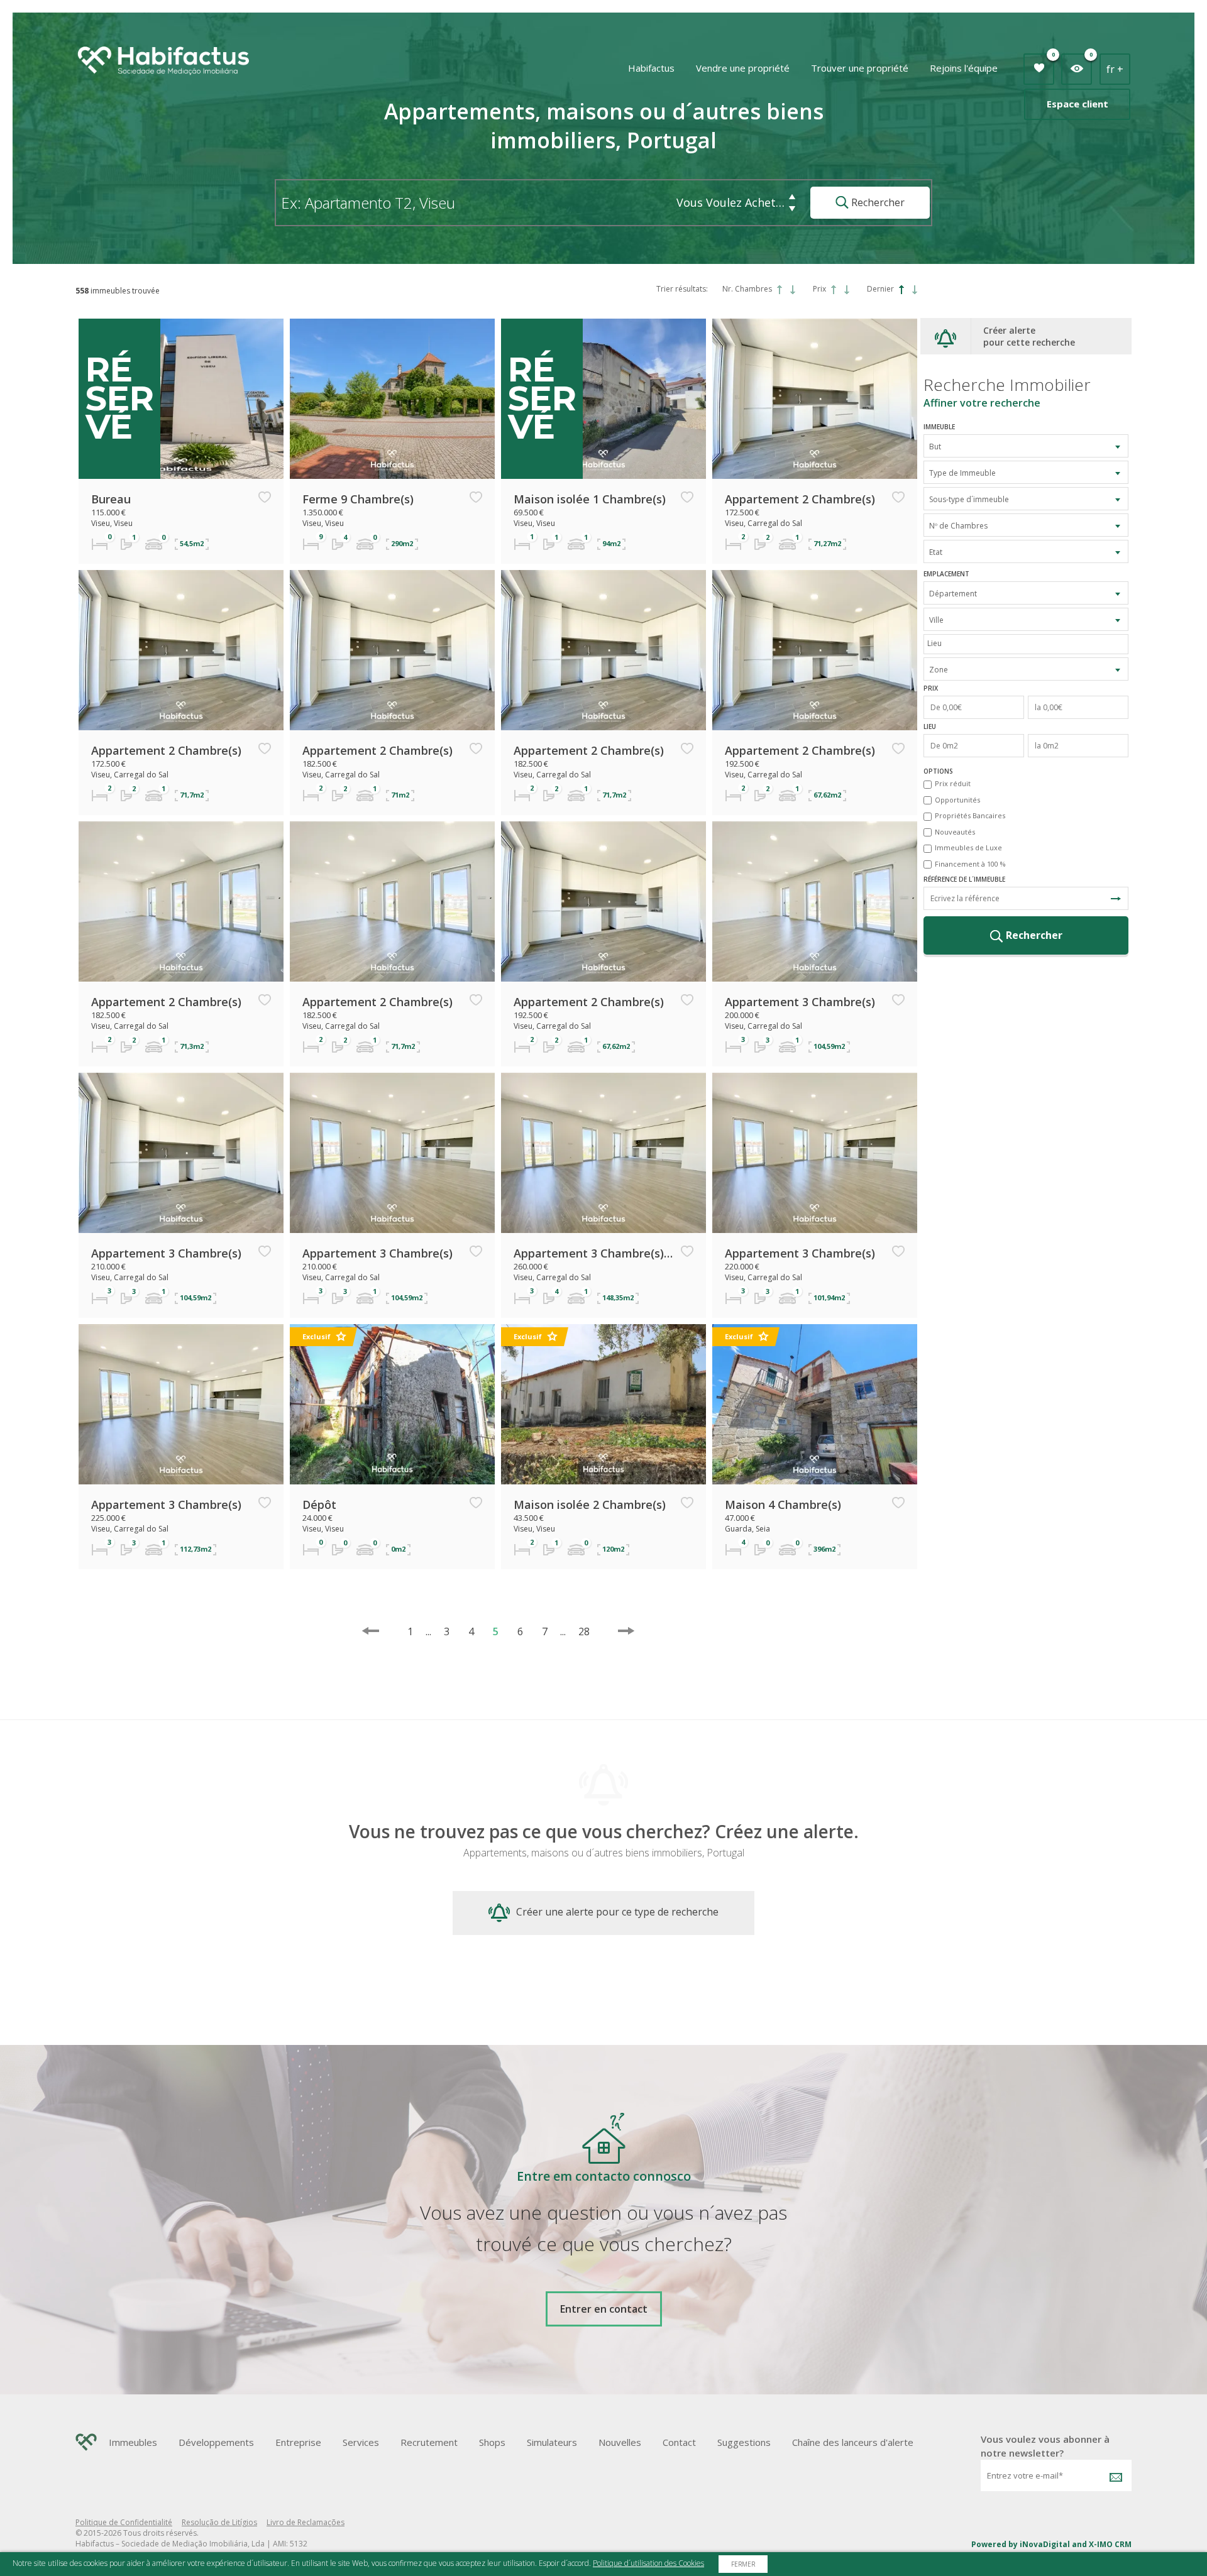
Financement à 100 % (970, 864)
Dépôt (319, 1504)
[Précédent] (371, 1631)
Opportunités (957, 800)
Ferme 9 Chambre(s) (358, 499)
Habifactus (651, 68)
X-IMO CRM (1110, 2544)
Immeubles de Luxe (968, 847)
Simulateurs (552, 2442)
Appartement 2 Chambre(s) (800, 499)
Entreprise (298, 2442)
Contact (679, 2442)
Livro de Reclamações (306, 2522)
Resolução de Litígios (219, 2522)
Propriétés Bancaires (970, 815)
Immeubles (133, 2442)
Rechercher (877, 202)
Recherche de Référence (1116, 898)
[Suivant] (626, 1631)
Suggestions (744, 2442)
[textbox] (1029, 643)
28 (578, 1631)
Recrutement (429, 2442)
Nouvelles (620, 2442)
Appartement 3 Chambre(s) (800, 1002)
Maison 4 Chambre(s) (783, 1504)
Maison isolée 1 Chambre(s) (590, 499)
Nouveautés (955, 832)
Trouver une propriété (860, 68)
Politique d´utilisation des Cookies (648, 2563)
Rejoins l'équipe (964, 68)
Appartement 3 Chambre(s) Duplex (594, 1253)
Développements (216, 2442)
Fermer (743, 2564)
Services (361, 2442)
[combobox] (1026, 446)
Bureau (111, 499)
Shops (492, 2442)
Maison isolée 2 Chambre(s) (590, 1504)
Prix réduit (953, 783)
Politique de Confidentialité (124, 2522)
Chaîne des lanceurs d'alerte (853, 2442)
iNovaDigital (1045, 2544)
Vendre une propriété (743, 68)
